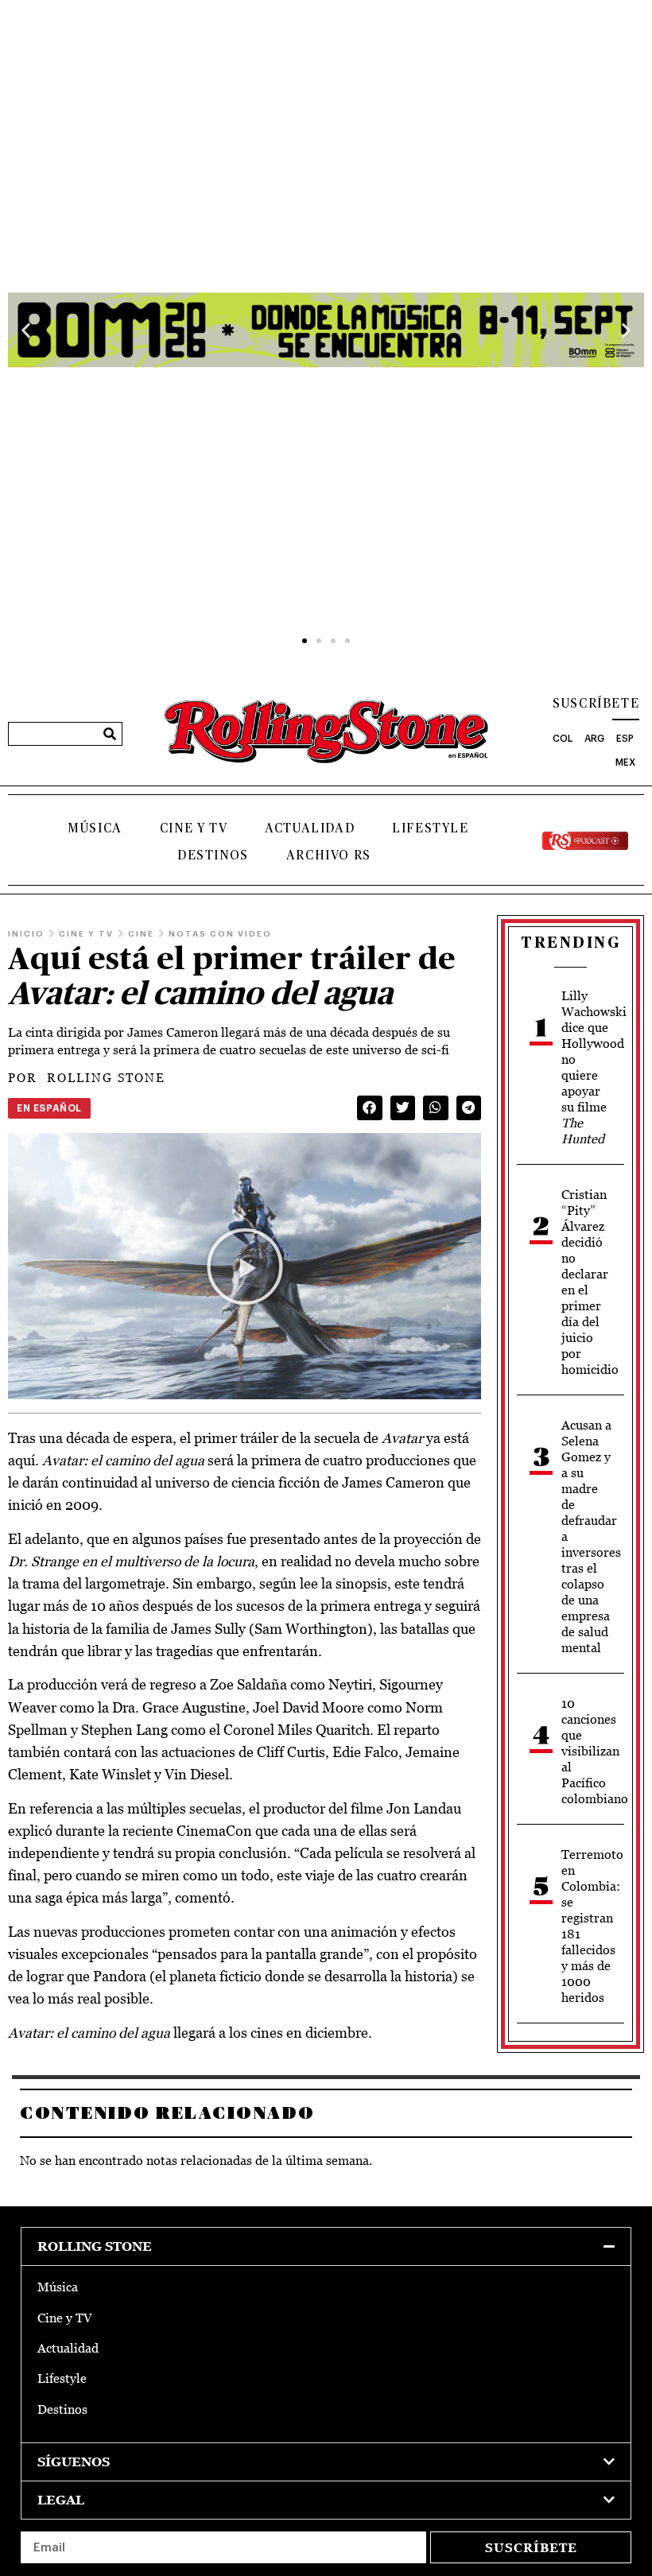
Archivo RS (329, 855)
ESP (625, 739)
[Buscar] (110, 734)
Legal (61, 2500)
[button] (26, 330)
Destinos (213, 855)
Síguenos (74, 2462)
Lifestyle (430, 828)
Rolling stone (95, 2246)
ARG (594, 739)
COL (563, 739)
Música (95, 828)
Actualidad (310, 828)
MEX (625, 762)
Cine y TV (194, 828)
